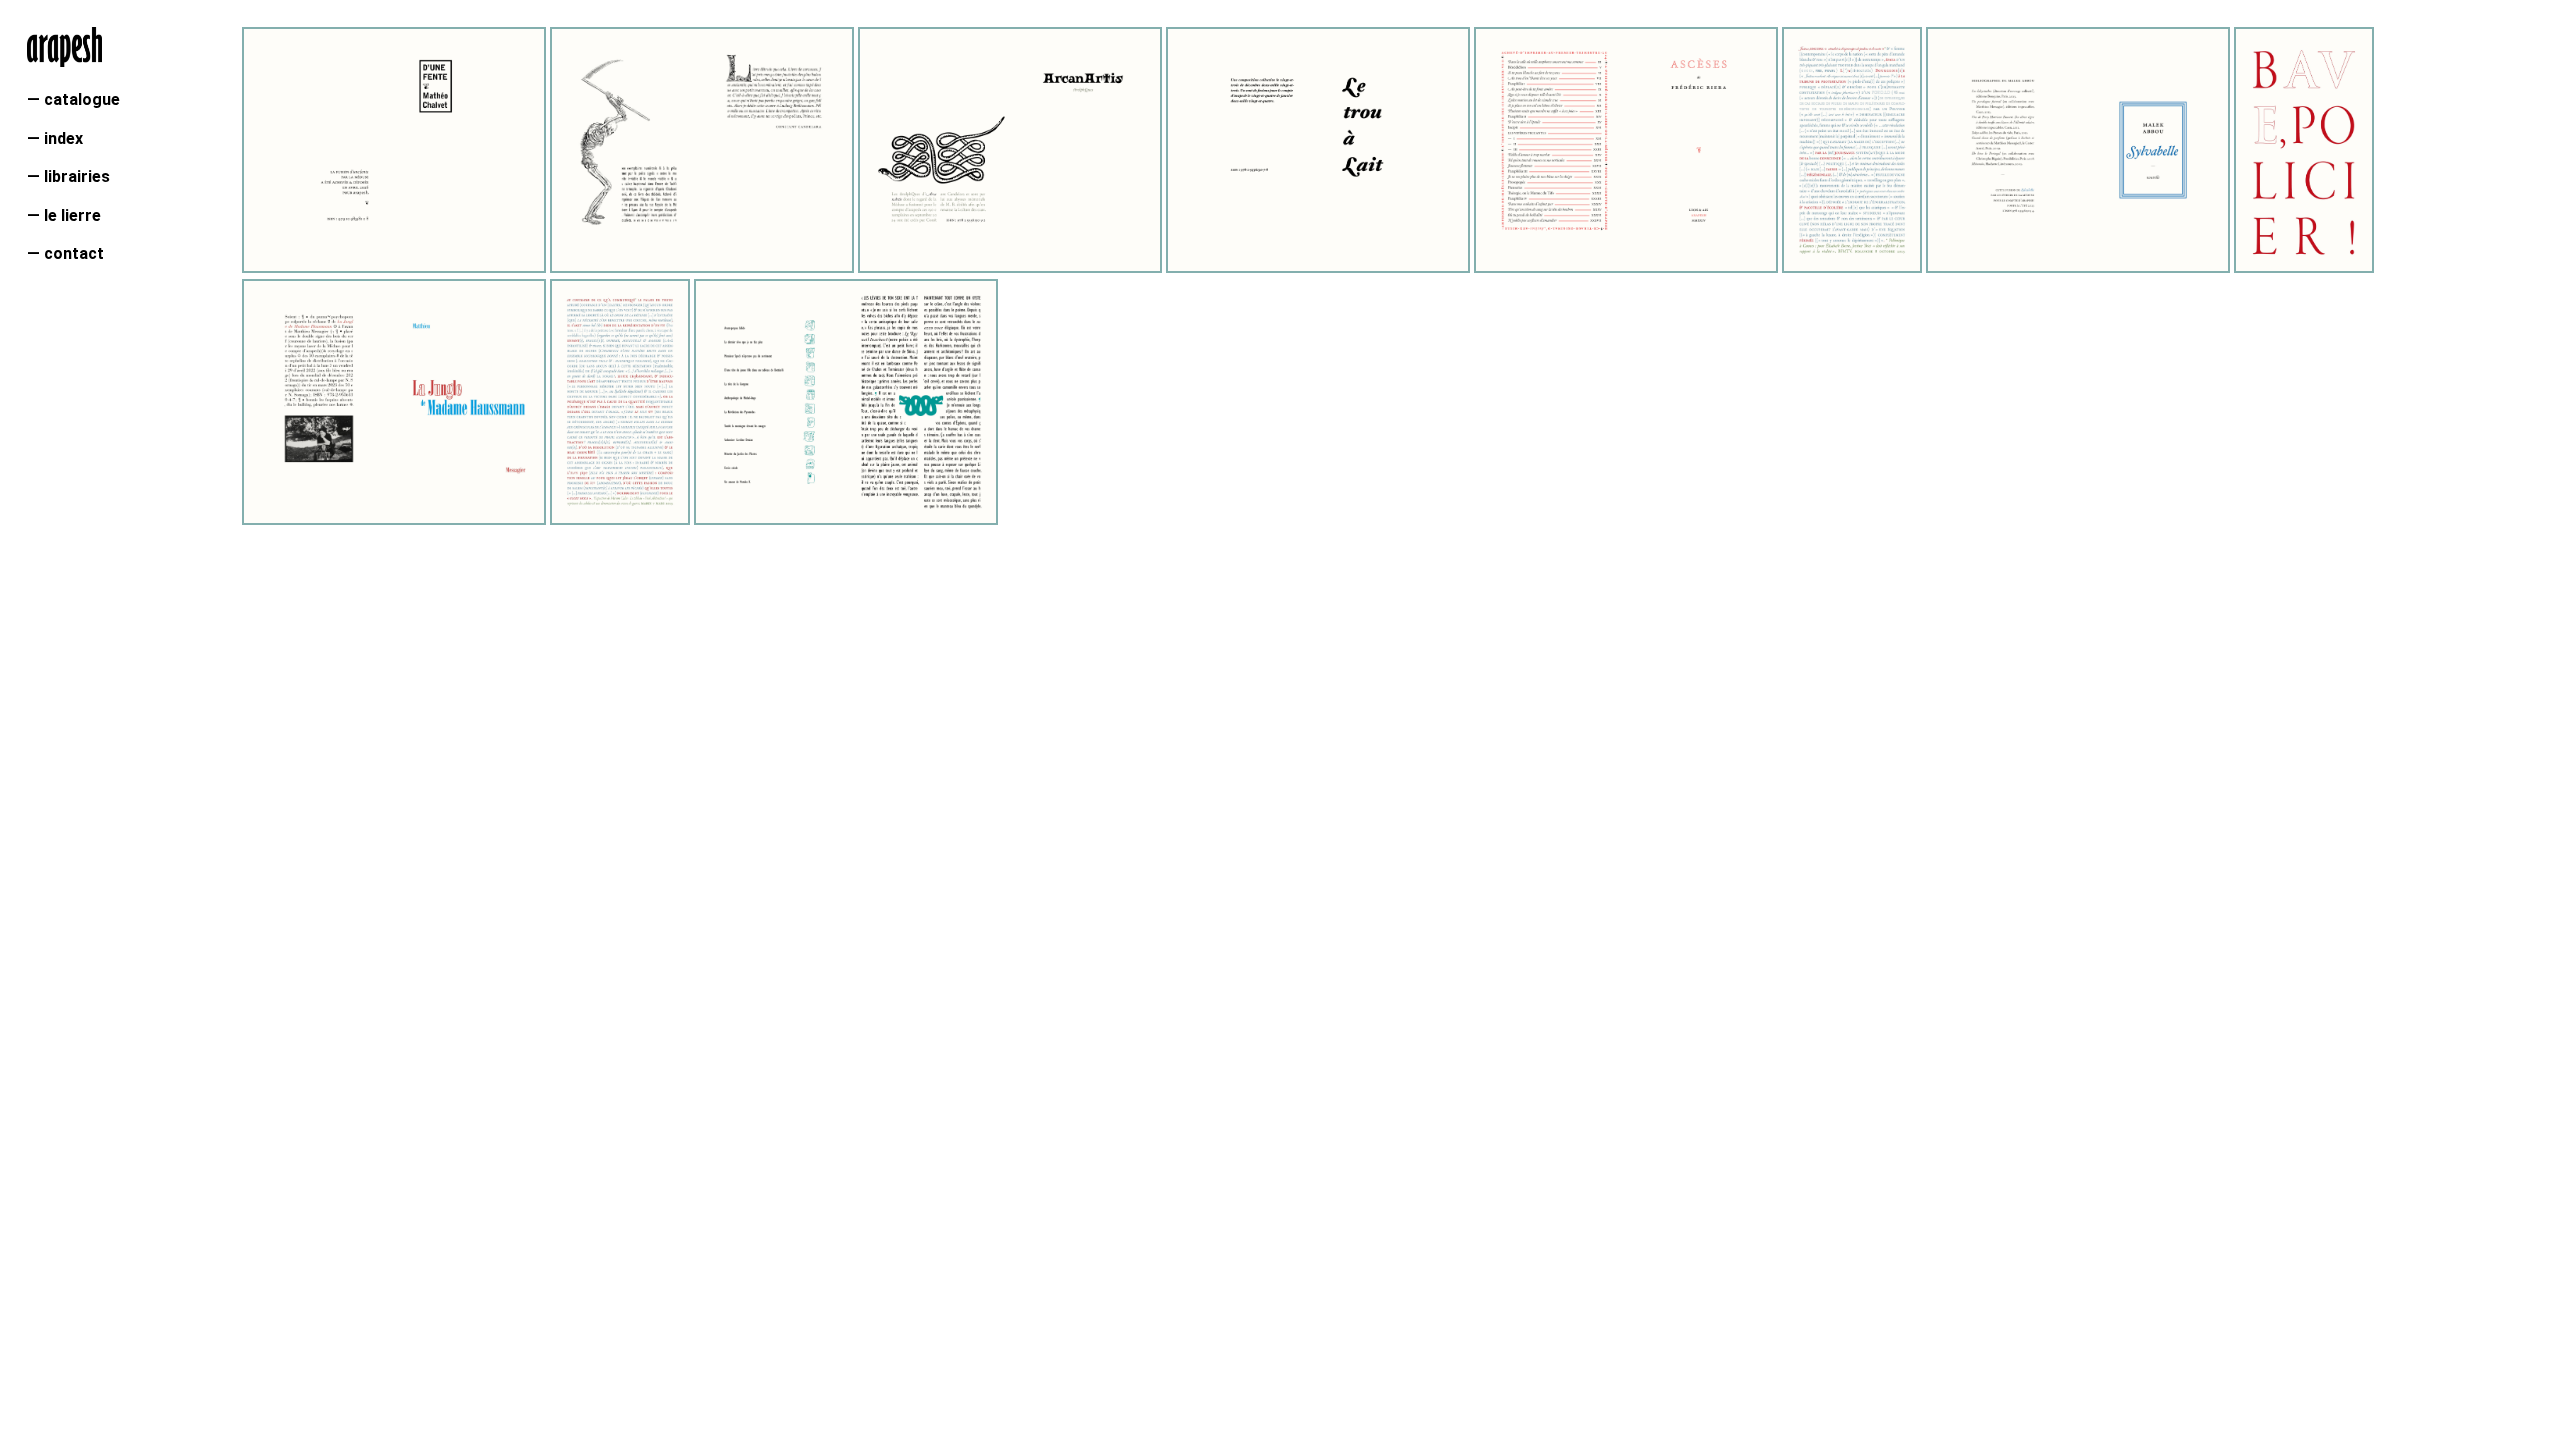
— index (55, 138)
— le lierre (64, 215)
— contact (65, 253)
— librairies (68, 176)
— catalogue (73, 99)
